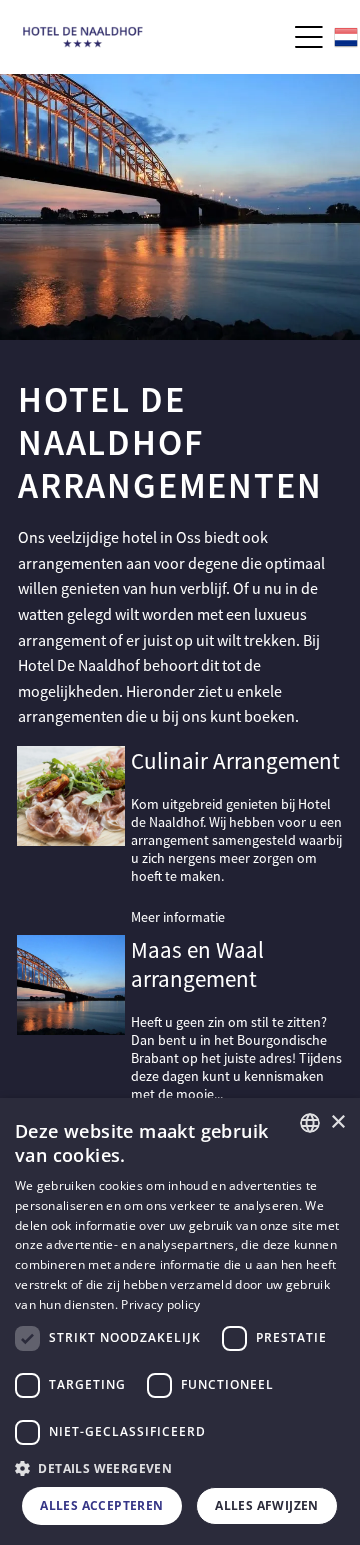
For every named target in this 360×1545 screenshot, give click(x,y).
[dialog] (180, 1321)
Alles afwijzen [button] (267, 1505)
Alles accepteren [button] (101, 1505)
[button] (180, 1467)
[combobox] (310, 1123)
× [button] (337, 1122)
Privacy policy (160, 1304)
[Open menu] (309, 37)
